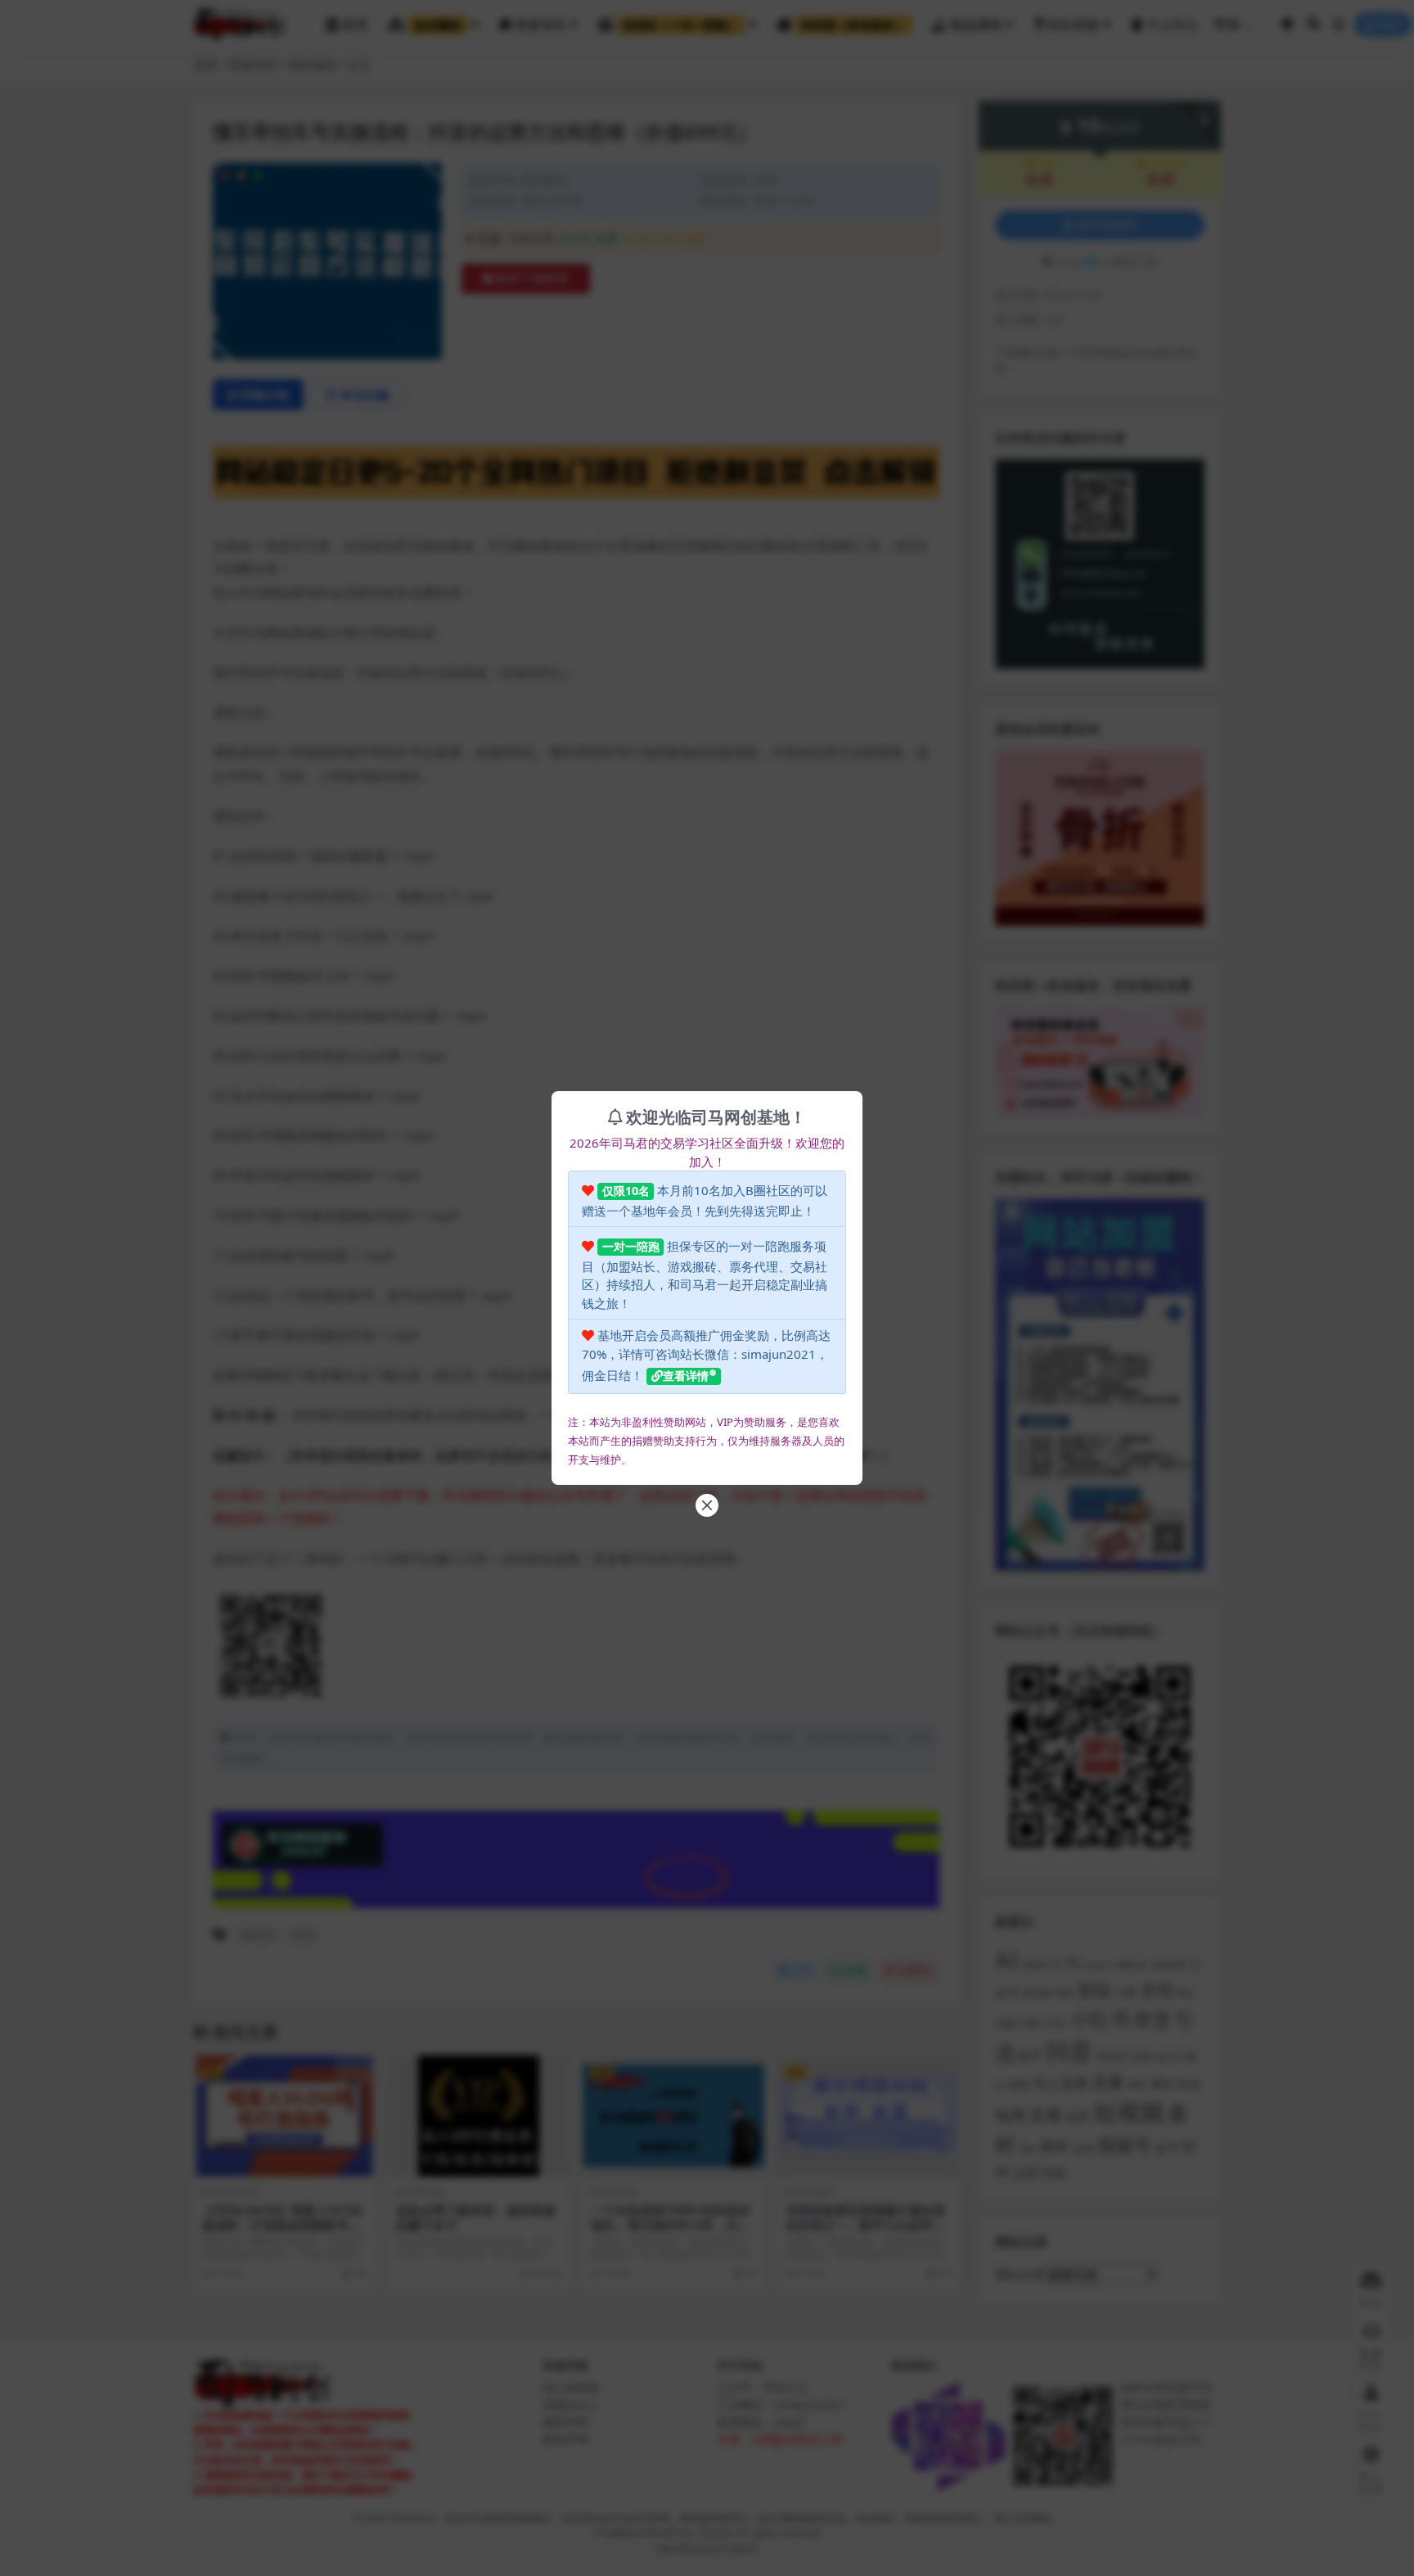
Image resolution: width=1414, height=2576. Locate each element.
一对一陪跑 (631, 1246)
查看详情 (686, 1376)
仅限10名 (626, 1191)
